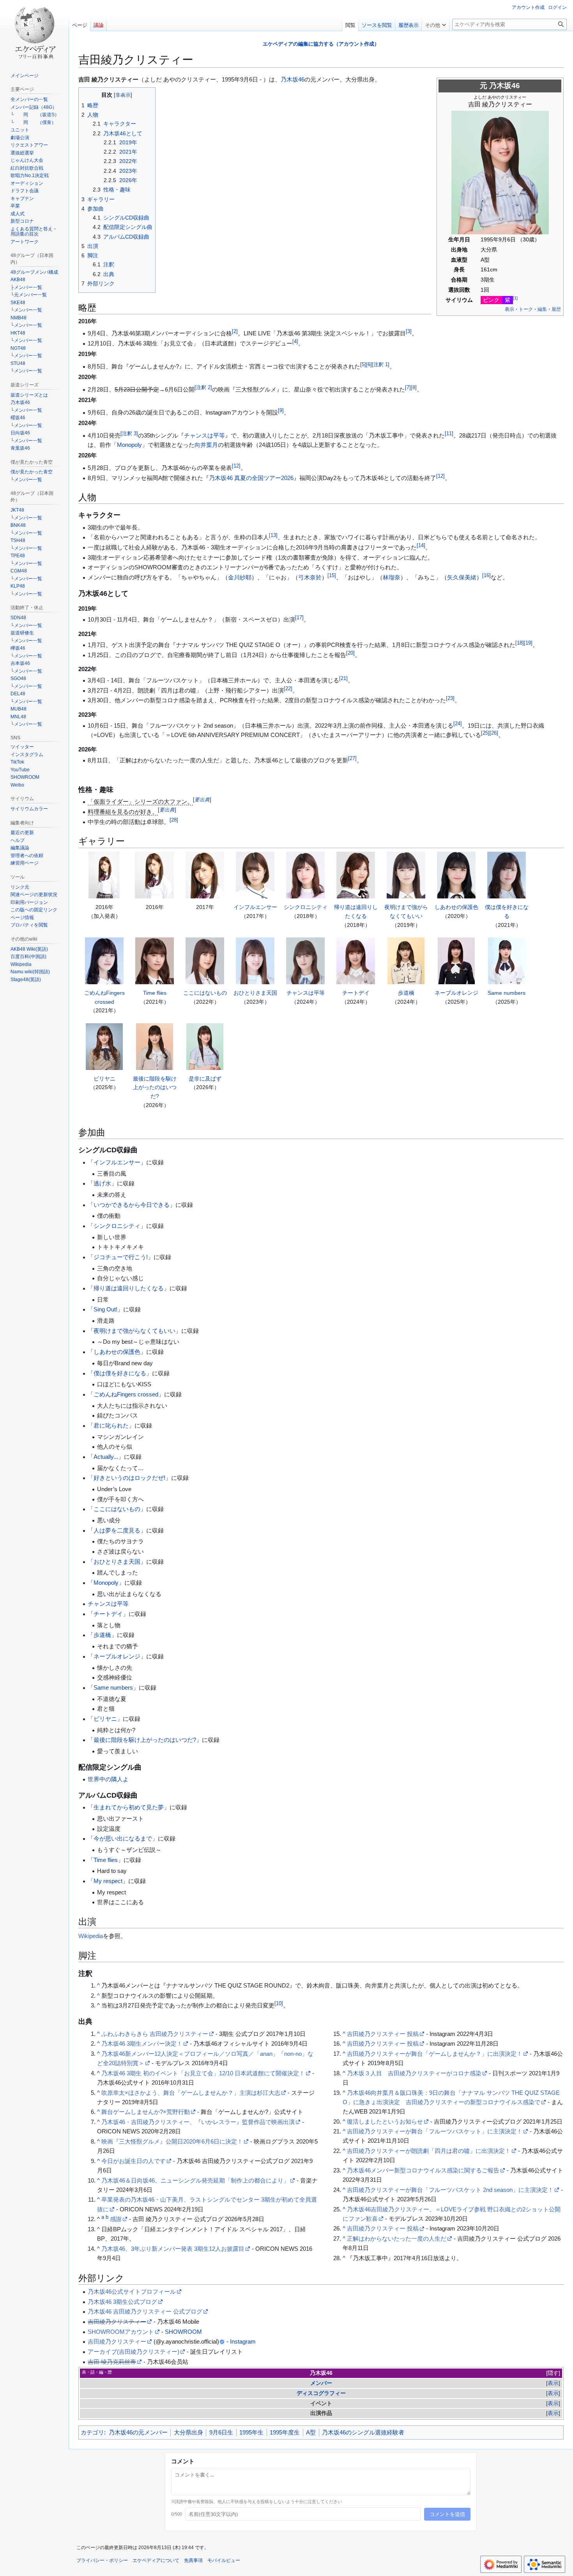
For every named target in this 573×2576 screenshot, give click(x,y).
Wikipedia (91, 1936)
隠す (553, 2373)
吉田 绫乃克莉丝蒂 (112, 2362)
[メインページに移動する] (34, 31)
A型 (311, 2432)
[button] (435, 23)
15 (332, 576)
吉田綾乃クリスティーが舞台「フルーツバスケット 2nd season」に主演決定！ (450, 2190)
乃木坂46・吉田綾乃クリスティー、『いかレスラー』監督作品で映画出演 (198, 2122)
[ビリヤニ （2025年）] (104, 1047)
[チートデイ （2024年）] (355, 961)
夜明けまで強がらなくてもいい (134, 1331)
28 (174, 820)
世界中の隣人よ (108, 1779)
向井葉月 (206, 445)
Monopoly (129, 445)
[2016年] (154, 875)
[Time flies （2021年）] (154, 961)
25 (485, 733)
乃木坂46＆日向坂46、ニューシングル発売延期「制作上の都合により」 (195, 2180)
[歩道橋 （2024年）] (406, 961)
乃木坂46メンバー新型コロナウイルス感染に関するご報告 (423, 2170)
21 (343, 679)
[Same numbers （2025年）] (506, 961)
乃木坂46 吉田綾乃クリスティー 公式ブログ (145, 2311)
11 (449, 434)
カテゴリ (92, 2432)
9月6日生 (221, 2432)
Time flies (155, 993)
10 (279, 2004)
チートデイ (356, 993)
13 (273, 535)
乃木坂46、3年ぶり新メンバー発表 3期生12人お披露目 (173, 2249)
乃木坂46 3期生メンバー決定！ (142, 2044)
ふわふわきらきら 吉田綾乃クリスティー (155, 2034)
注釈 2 (203, 388)
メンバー (321, 2383)
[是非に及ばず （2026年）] (205, 1047)
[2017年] (205, 875)
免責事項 (193, 2560)
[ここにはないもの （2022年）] (205, 961)
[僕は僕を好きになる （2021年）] (506, 875)
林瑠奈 (392, 577)
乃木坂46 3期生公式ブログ (122, 2302)
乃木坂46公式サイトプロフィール (132, 2292)
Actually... (106, 1457)
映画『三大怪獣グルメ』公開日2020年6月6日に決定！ (172, 2141)
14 (421, 546)
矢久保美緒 (462, 577)
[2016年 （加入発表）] (104, 875)
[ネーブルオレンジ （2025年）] (456, 961)
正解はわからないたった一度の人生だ (397, 2238)
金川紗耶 (240, 577)
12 (236, 466)
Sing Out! (105, 1309)
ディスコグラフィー (321, 2393)
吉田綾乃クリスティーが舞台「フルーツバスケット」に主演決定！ (435, 2131)
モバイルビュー (224, 2560)
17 (299, 618)
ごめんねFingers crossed (126, 1394)
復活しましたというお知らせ (385, 2122)
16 (486, 576)
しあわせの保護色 (456, 907)
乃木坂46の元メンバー (138, 2432)
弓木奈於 (310, 577)
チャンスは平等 (204, 435)
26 (494, 733)
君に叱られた (111, 1425)
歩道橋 (406, 993)
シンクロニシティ (306, 907)
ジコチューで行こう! (121, 1257)
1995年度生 (285, 2432)
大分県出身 (188, 2432)
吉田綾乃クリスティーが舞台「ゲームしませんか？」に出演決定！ (435, 2054)
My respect (108, 1881)
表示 (553, 2383)
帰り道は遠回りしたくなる (129, 1288)
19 (528, 643)
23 (450, 698)
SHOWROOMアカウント (121, 2332)
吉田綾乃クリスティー (117, 2322)
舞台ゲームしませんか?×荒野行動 (146, 2112)
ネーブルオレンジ (456, 993)
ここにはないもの (205, 993)
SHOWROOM (183, 2332)
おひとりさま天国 (255, 993)
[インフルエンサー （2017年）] (255, 875)
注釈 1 (381, 365)
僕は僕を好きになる (120, 1373)
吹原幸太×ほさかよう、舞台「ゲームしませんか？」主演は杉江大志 (191, 2093)
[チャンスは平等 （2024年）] (305, 961)
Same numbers (507, 993)
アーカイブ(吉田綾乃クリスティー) (134, 2352)
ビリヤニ (104, 1079)
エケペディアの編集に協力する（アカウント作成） (321, 44)
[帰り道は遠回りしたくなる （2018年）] (355, 875)
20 (350, 653)
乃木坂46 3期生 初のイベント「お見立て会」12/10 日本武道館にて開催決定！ (203, 2073)
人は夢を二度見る (117, 1530)
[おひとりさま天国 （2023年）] (255, 961)
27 (352, 758)
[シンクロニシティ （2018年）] (305, 875)
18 (520, 643)
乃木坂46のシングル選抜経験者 (363, 2432)
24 (458, 724)
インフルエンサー (255, 907)
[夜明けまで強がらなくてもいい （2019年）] (406, 875)
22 (288, 689)
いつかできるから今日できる (132, 1205)
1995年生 (251, 2432)
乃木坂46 (505, 86)
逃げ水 (102, 1183)
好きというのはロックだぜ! (129, 1478)
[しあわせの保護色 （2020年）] (456, 875)
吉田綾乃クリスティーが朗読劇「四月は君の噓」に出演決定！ (429, 2151)
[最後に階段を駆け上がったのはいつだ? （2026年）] (154, 1047)
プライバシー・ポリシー (102, 2560)
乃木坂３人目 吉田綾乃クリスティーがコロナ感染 (414, 2073)
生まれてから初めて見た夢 (129, 1807)
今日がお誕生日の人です (134, 2161)
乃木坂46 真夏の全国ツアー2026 (251, 478)
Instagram (243, 2341)
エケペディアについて (156, 2560)
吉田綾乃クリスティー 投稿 (383, 2034)
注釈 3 (129, 434)
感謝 (116, 2219)
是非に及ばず (205, 1079)
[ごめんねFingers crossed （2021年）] (104, 961)
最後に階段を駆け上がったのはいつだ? (155, 1087)
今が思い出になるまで (123, 1838)
